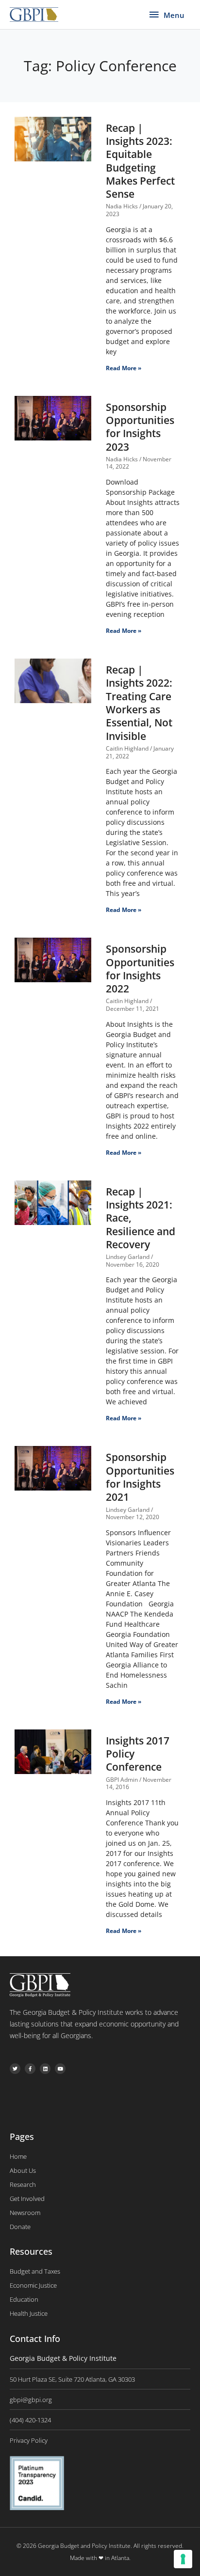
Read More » (124, 368)
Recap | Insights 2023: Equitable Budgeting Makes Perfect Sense (140, 161)
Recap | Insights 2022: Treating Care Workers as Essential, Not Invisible (139, 703)
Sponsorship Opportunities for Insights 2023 (140, 427)
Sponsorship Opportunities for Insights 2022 (140, 969)
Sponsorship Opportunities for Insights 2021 (140, 1477)
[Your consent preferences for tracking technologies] (183, 2559)
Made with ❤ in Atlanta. (100, 2558)
